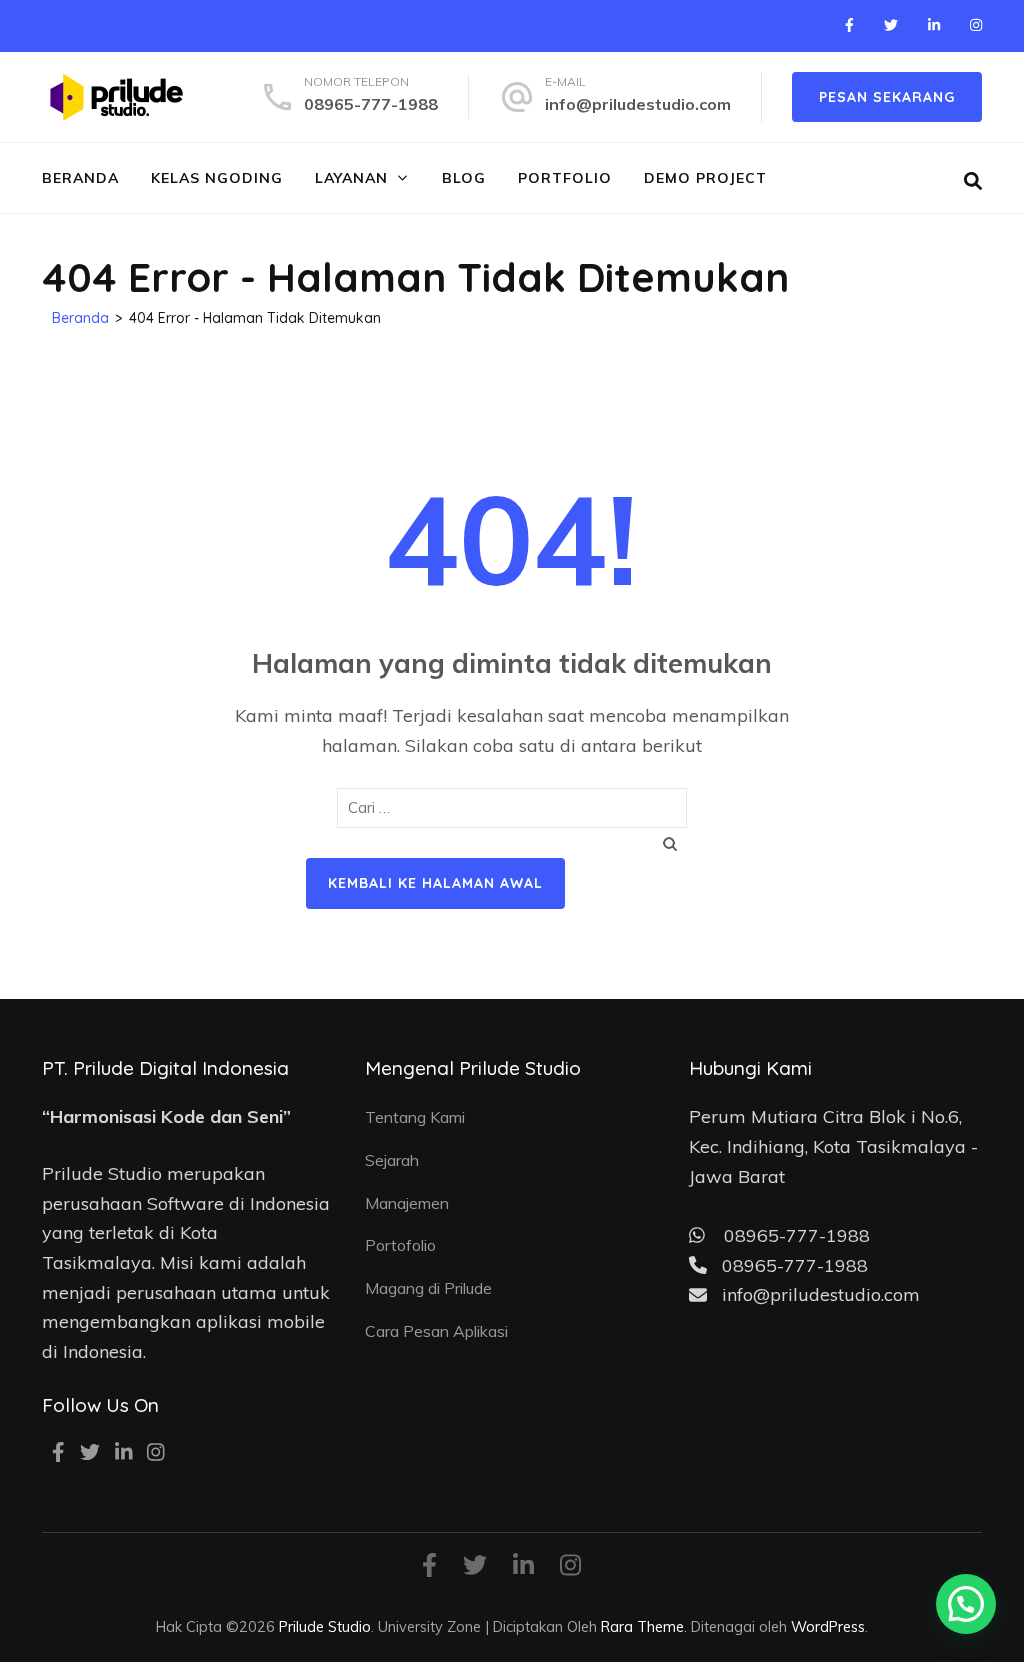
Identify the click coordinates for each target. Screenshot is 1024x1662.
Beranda (80, 178)
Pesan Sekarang (887, 97)
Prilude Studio (325, 1626)
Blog (464, 178)
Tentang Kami (415, 1117)
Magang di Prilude (428, 1288)
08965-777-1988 (371, 104)
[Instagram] (976, 25)
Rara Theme (642, 1626)
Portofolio (400, 1245)
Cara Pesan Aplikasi (436, 1331)
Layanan (351, 178)
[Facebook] (849, 25)
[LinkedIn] (934, 25)
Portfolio (565, 178)
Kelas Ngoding (217, 178)
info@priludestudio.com (638, 104)
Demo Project (705, 178)
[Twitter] (891, 25)
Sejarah (392, 1160)
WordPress (828, 1626)
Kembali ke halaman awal (435, 883)
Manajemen (407, 1203)
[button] (966, 1604)
